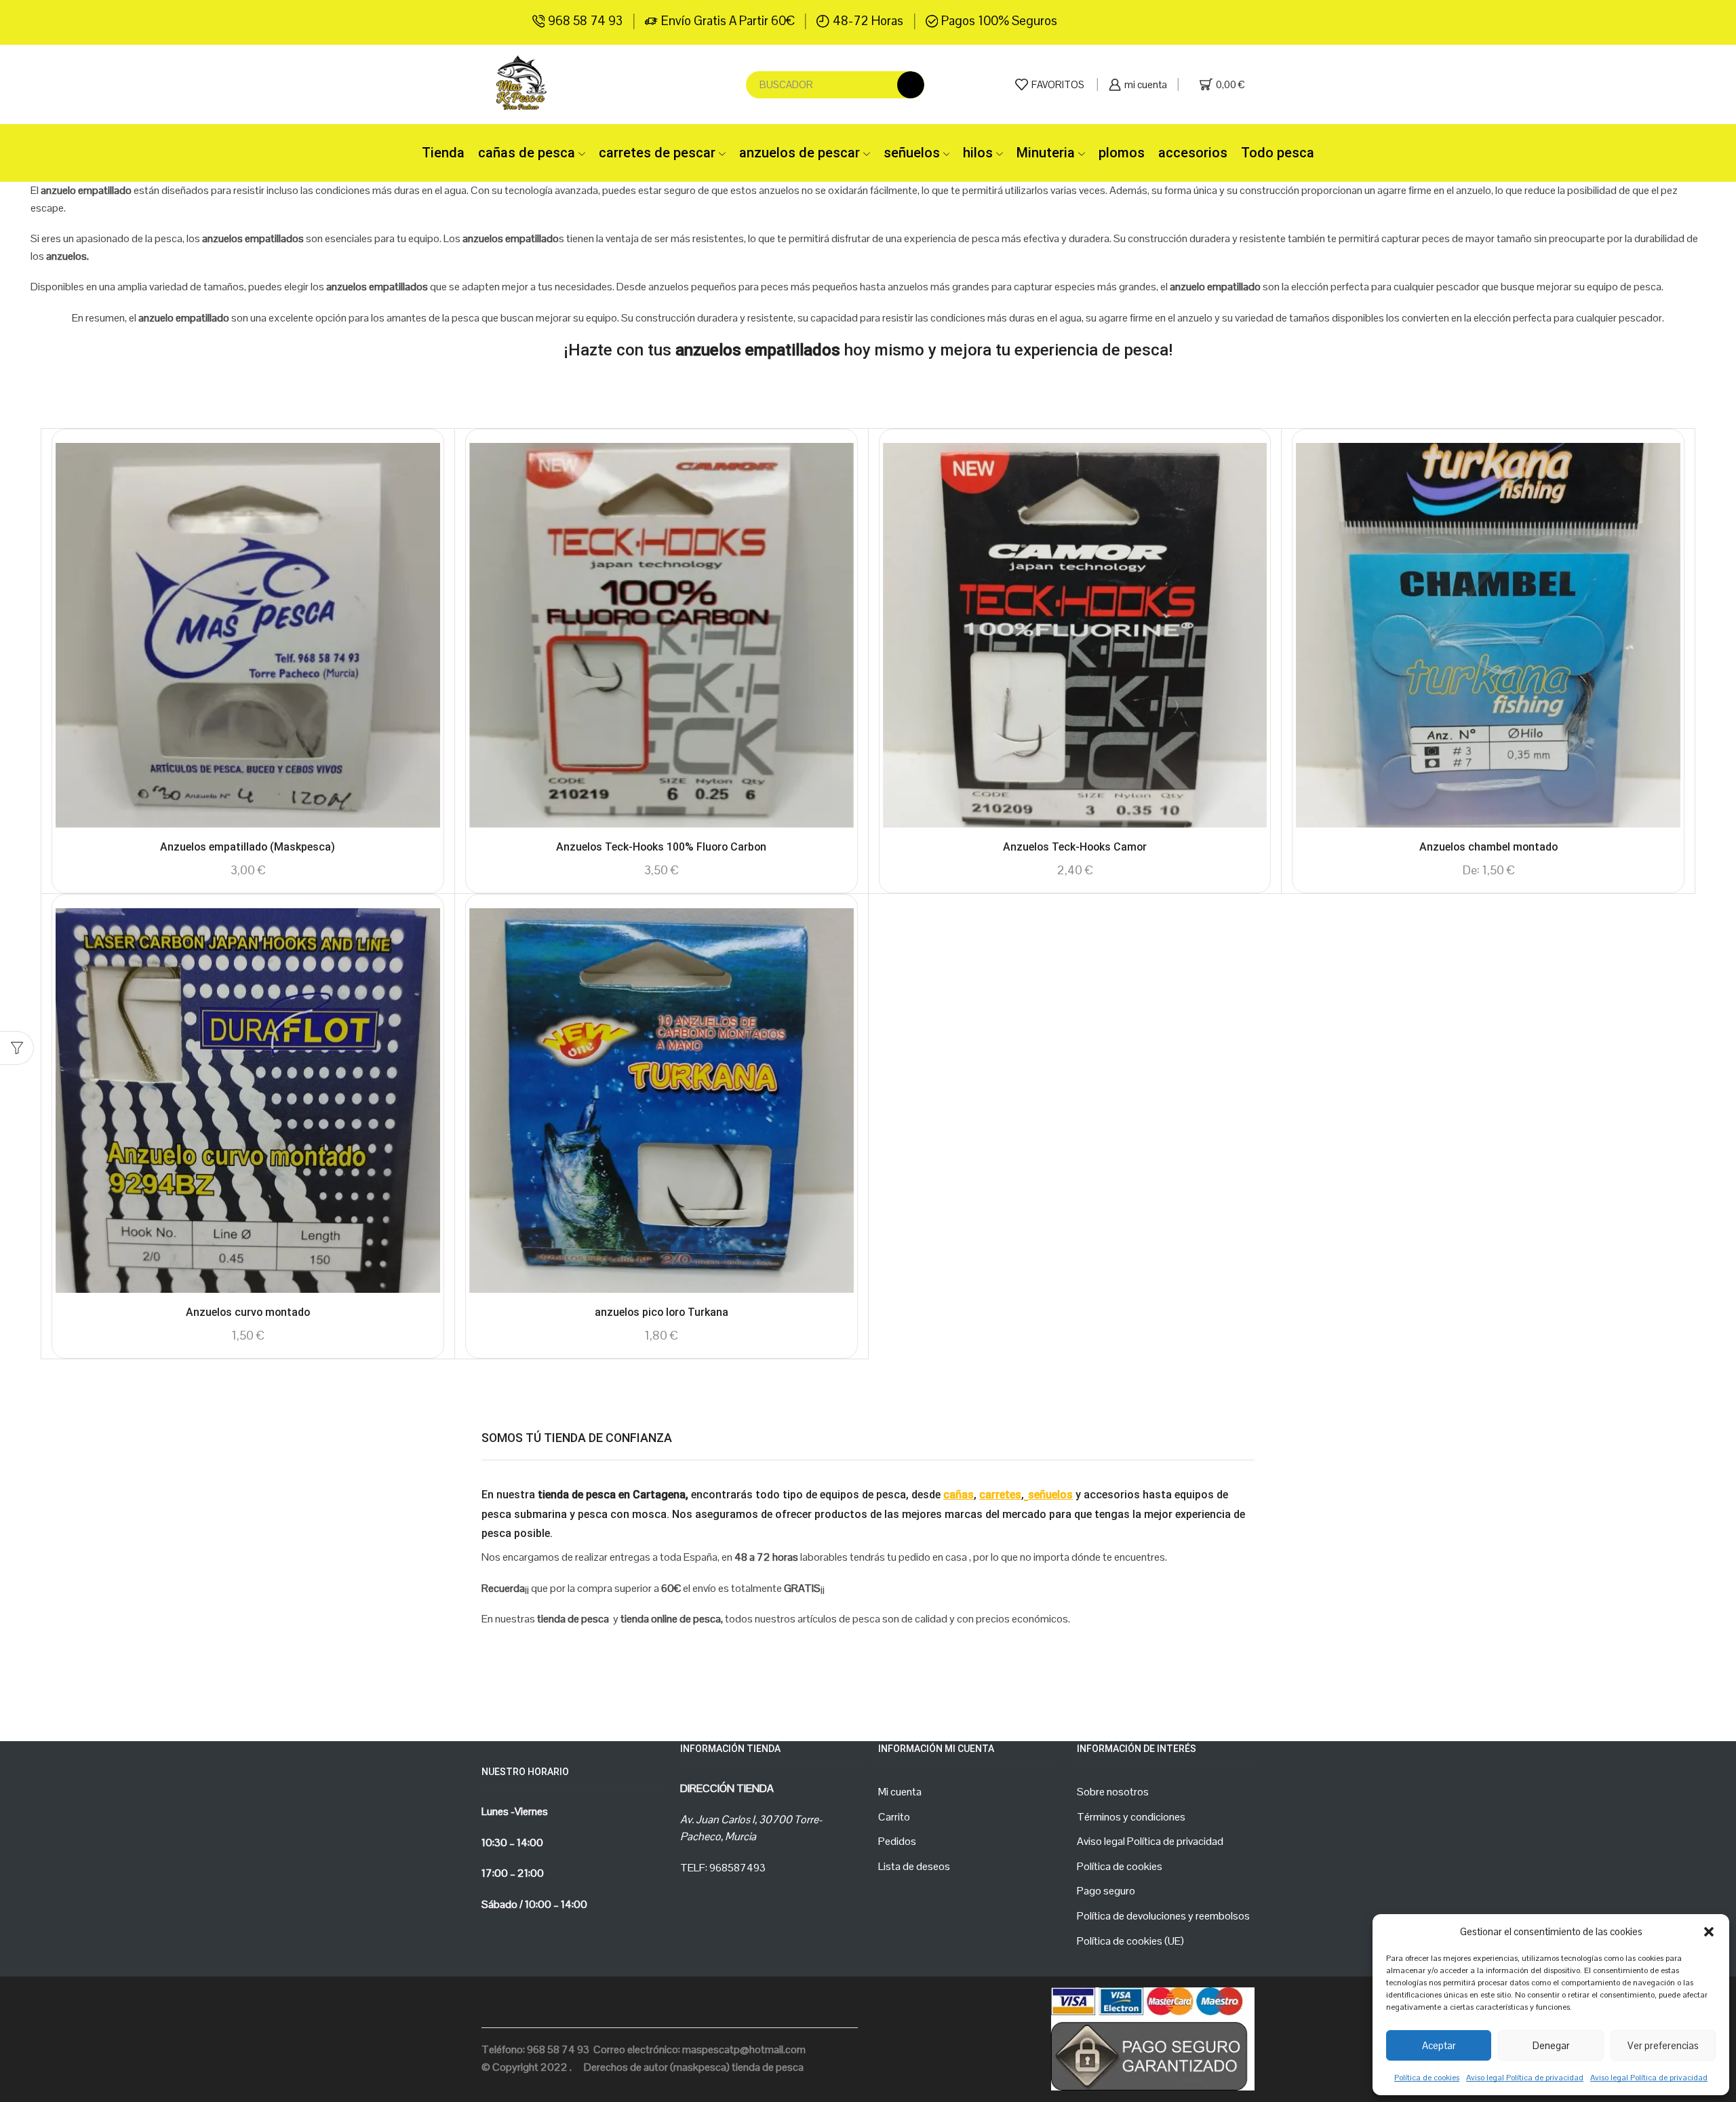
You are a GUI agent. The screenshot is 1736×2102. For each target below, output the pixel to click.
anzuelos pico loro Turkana (662, 1312)
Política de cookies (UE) (1130, 1941)
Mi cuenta (900, 1792)
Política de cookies (1427, 2078)
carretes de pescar (657, 153)
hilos (978, 153)
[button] (1709, 1932)
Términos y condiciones (1131, 1817)
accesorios (1193, 153)
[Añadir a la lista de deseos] (418, 471)
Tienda (443, 153)
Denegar (1551, 2045)
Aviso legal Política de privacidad (1525, 2078)
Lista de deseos (914, 1866)
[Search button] (911, 85)
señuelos (912, 153)
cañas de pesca (527, 153)
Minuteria (1046, 153)
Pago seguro (1106, 1891)
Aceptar (1439, 2045)
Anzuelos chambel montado (1488, 847)
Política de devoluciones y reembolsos (1163, 1916)
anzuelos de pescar (800, 153)
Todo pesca (1278, 153)
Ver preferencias (1663, 2045)
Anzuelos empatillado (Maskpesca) (248, 847)
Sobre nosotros (1113, 1792)
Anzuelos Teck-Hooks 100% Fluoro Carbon (661, 847)
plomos (1122, 153)
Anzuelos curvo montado (248, 1312)
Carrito (894, 1817)
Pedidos (897, 1841)
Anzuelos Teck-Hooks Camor (1075, 847)
